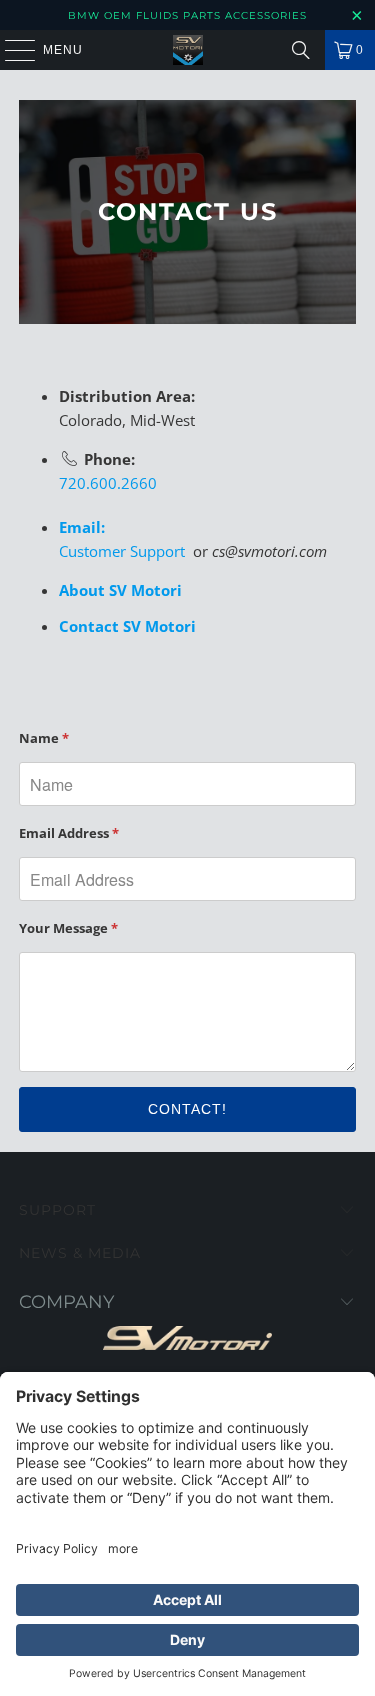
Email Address (69, 833)
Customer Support (122, 551)
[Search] (301, 50)
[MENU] (10, 50)
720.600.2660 (108, 483)
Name (44, 738)
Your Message (68, 928)
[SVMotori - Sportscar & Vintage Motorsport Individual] (188, 50)
